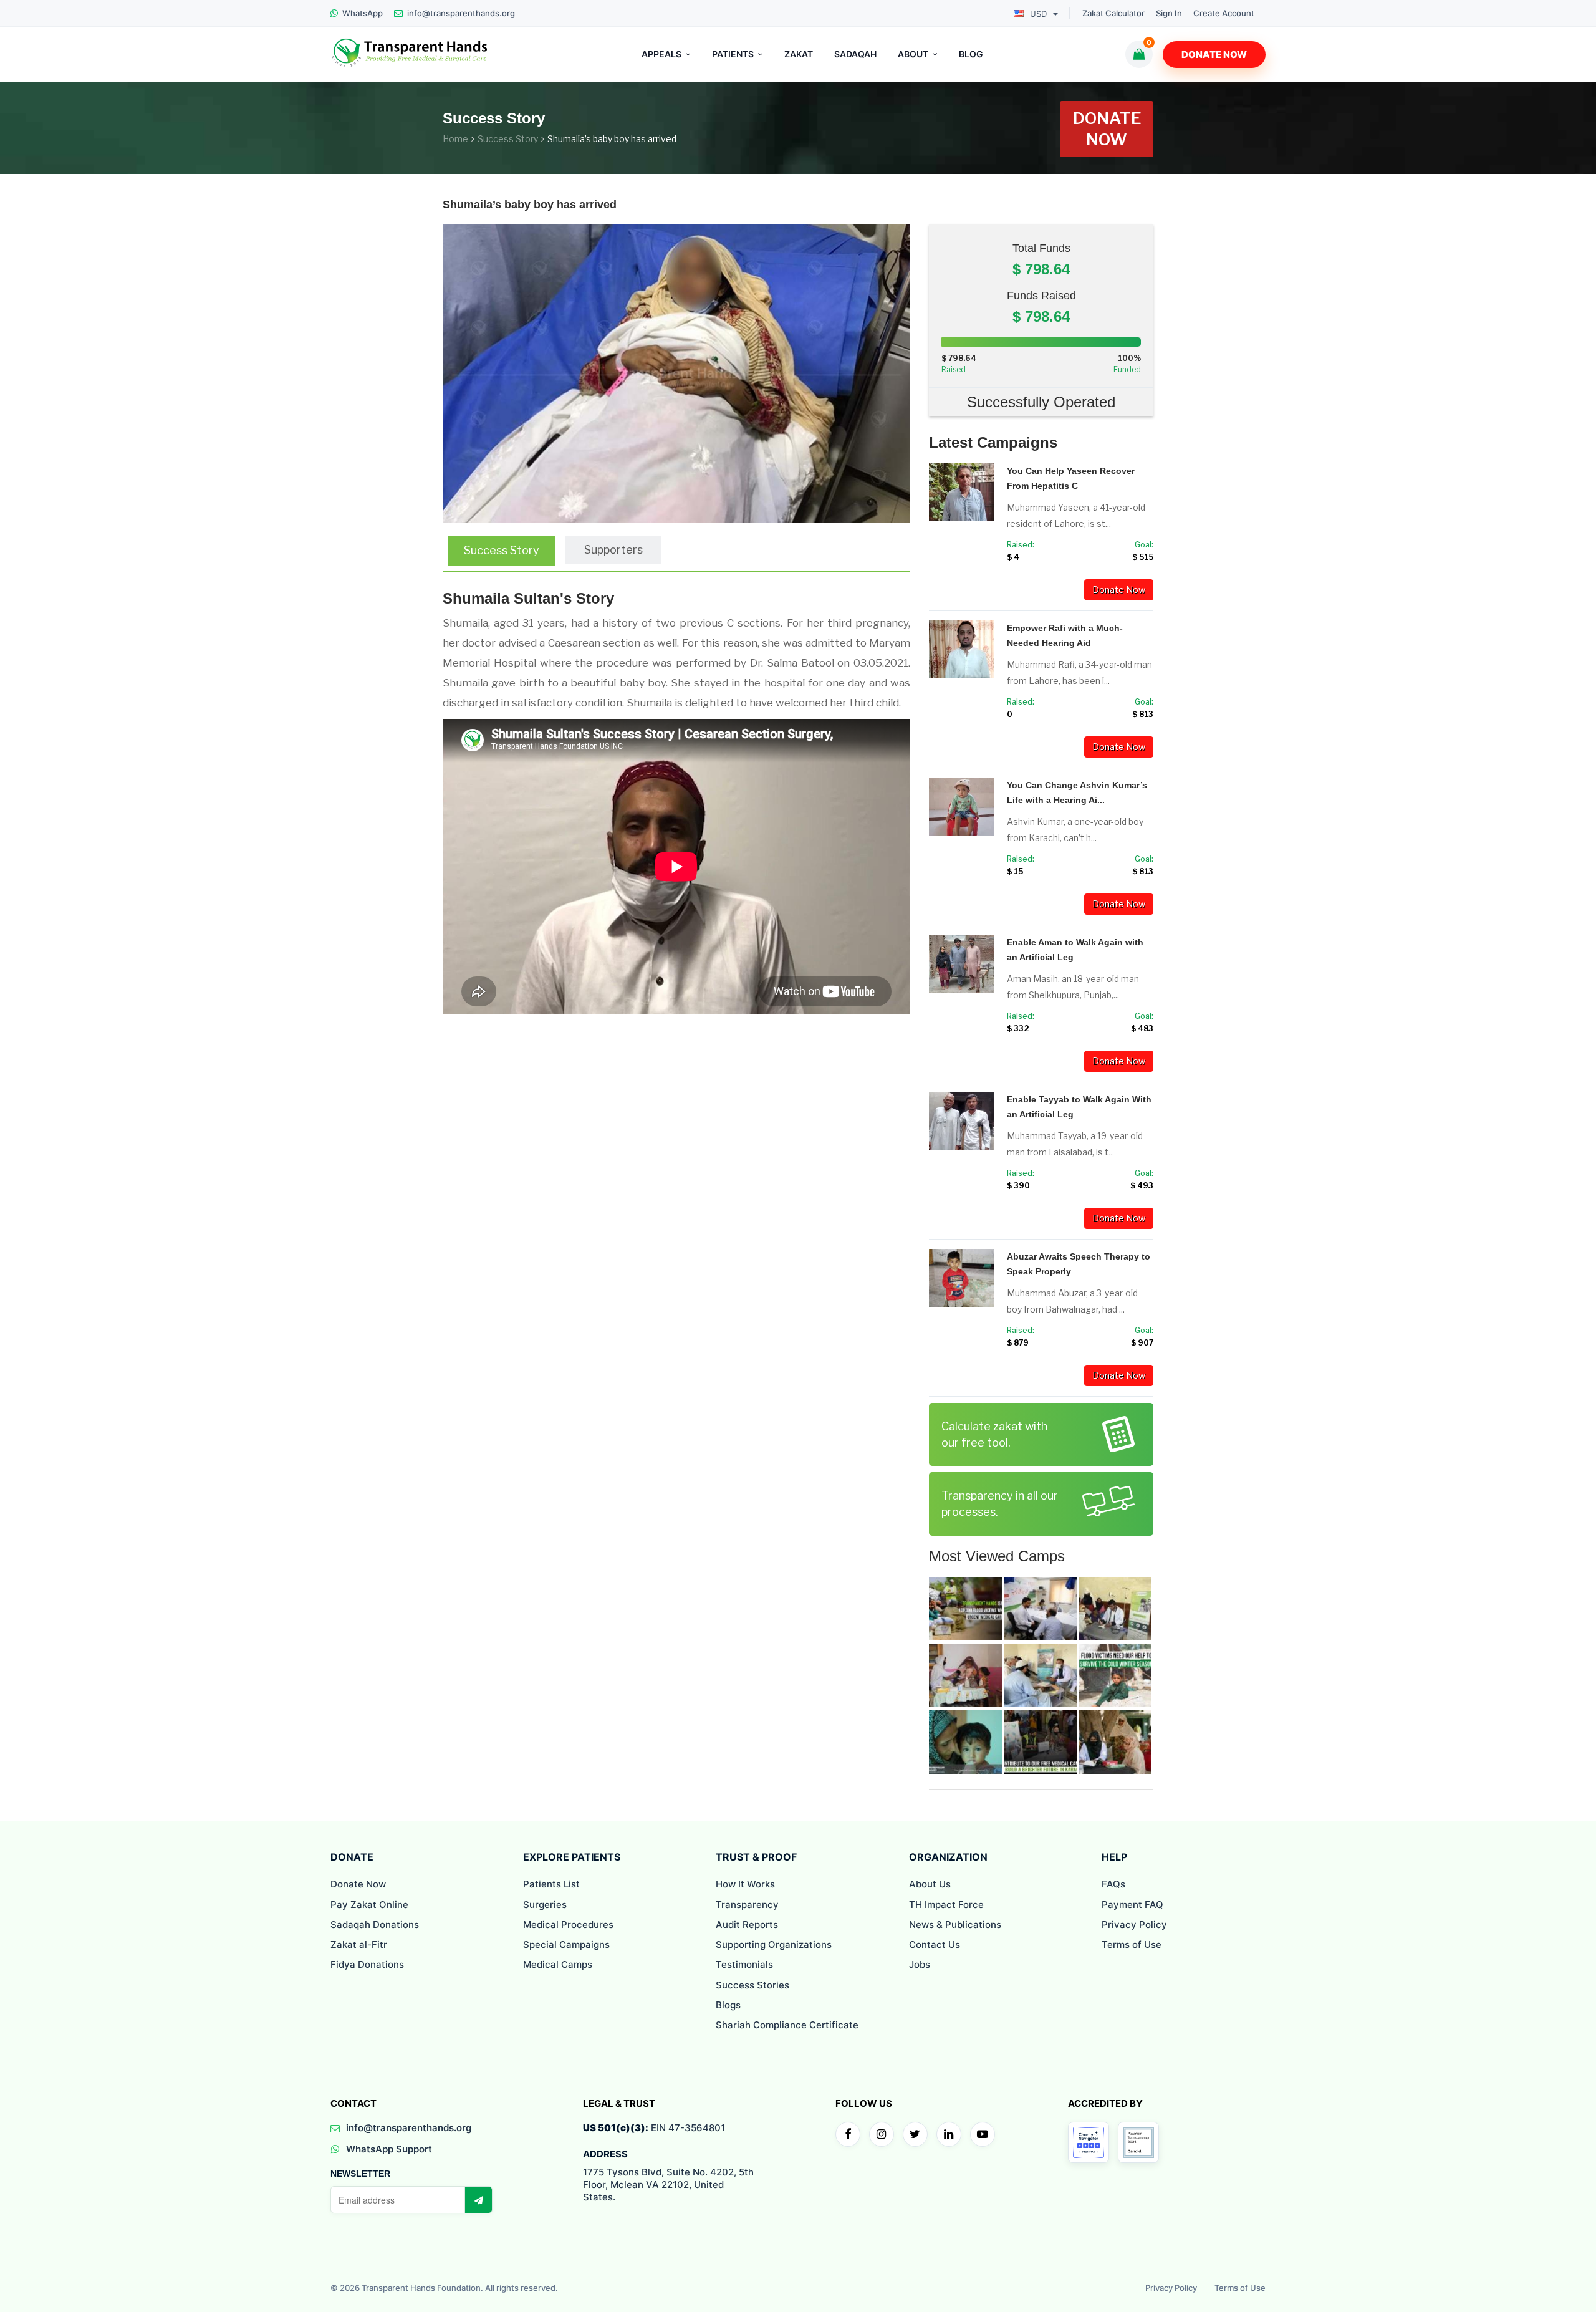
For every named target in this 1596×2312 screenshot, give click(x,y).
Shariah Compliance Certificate (787, 2025)
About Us (930, 1884)
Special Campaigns (566, 1944)
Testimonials (744, 1964)
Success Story (508, 139)
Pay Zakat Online (369, 1905)
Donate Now (1214, 55)
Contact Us (935, 1944)
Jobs (920, 1964)
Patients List (551, 1884)
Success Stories (752, 1985)
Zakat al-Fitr (359, 1944)
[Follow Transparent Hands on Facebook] (848, 2134)
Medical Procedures (568, 1924)
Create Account (1224, 13)
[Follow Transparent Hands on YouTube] (983, 2134)
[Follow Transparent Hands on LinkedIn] (949, 2134)
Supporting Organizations (774, 1944)
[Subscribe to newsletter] (478, 2200)
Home (455, 139)
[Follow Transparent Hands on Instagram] (882, 2134)
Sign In (1169, 13)
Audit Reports (747, 1924)
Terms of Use (1132, 1944)
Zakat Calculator (1113, 13)
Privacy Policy (1134, 1924)
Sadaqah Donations (375, 1924)
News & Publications (955, 1924)
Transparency (747, 1905)
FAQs (1113, 1884)
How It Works (745, 1884)
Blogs (728, 2005)
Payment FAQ (1132, 1905)
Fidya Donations (367, 1964)
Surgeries (545, 1905)
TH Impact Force (946, 1905)
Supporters (613, 550)
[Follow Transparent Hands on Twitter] (915, 2134)
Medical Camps (558, 1964)
